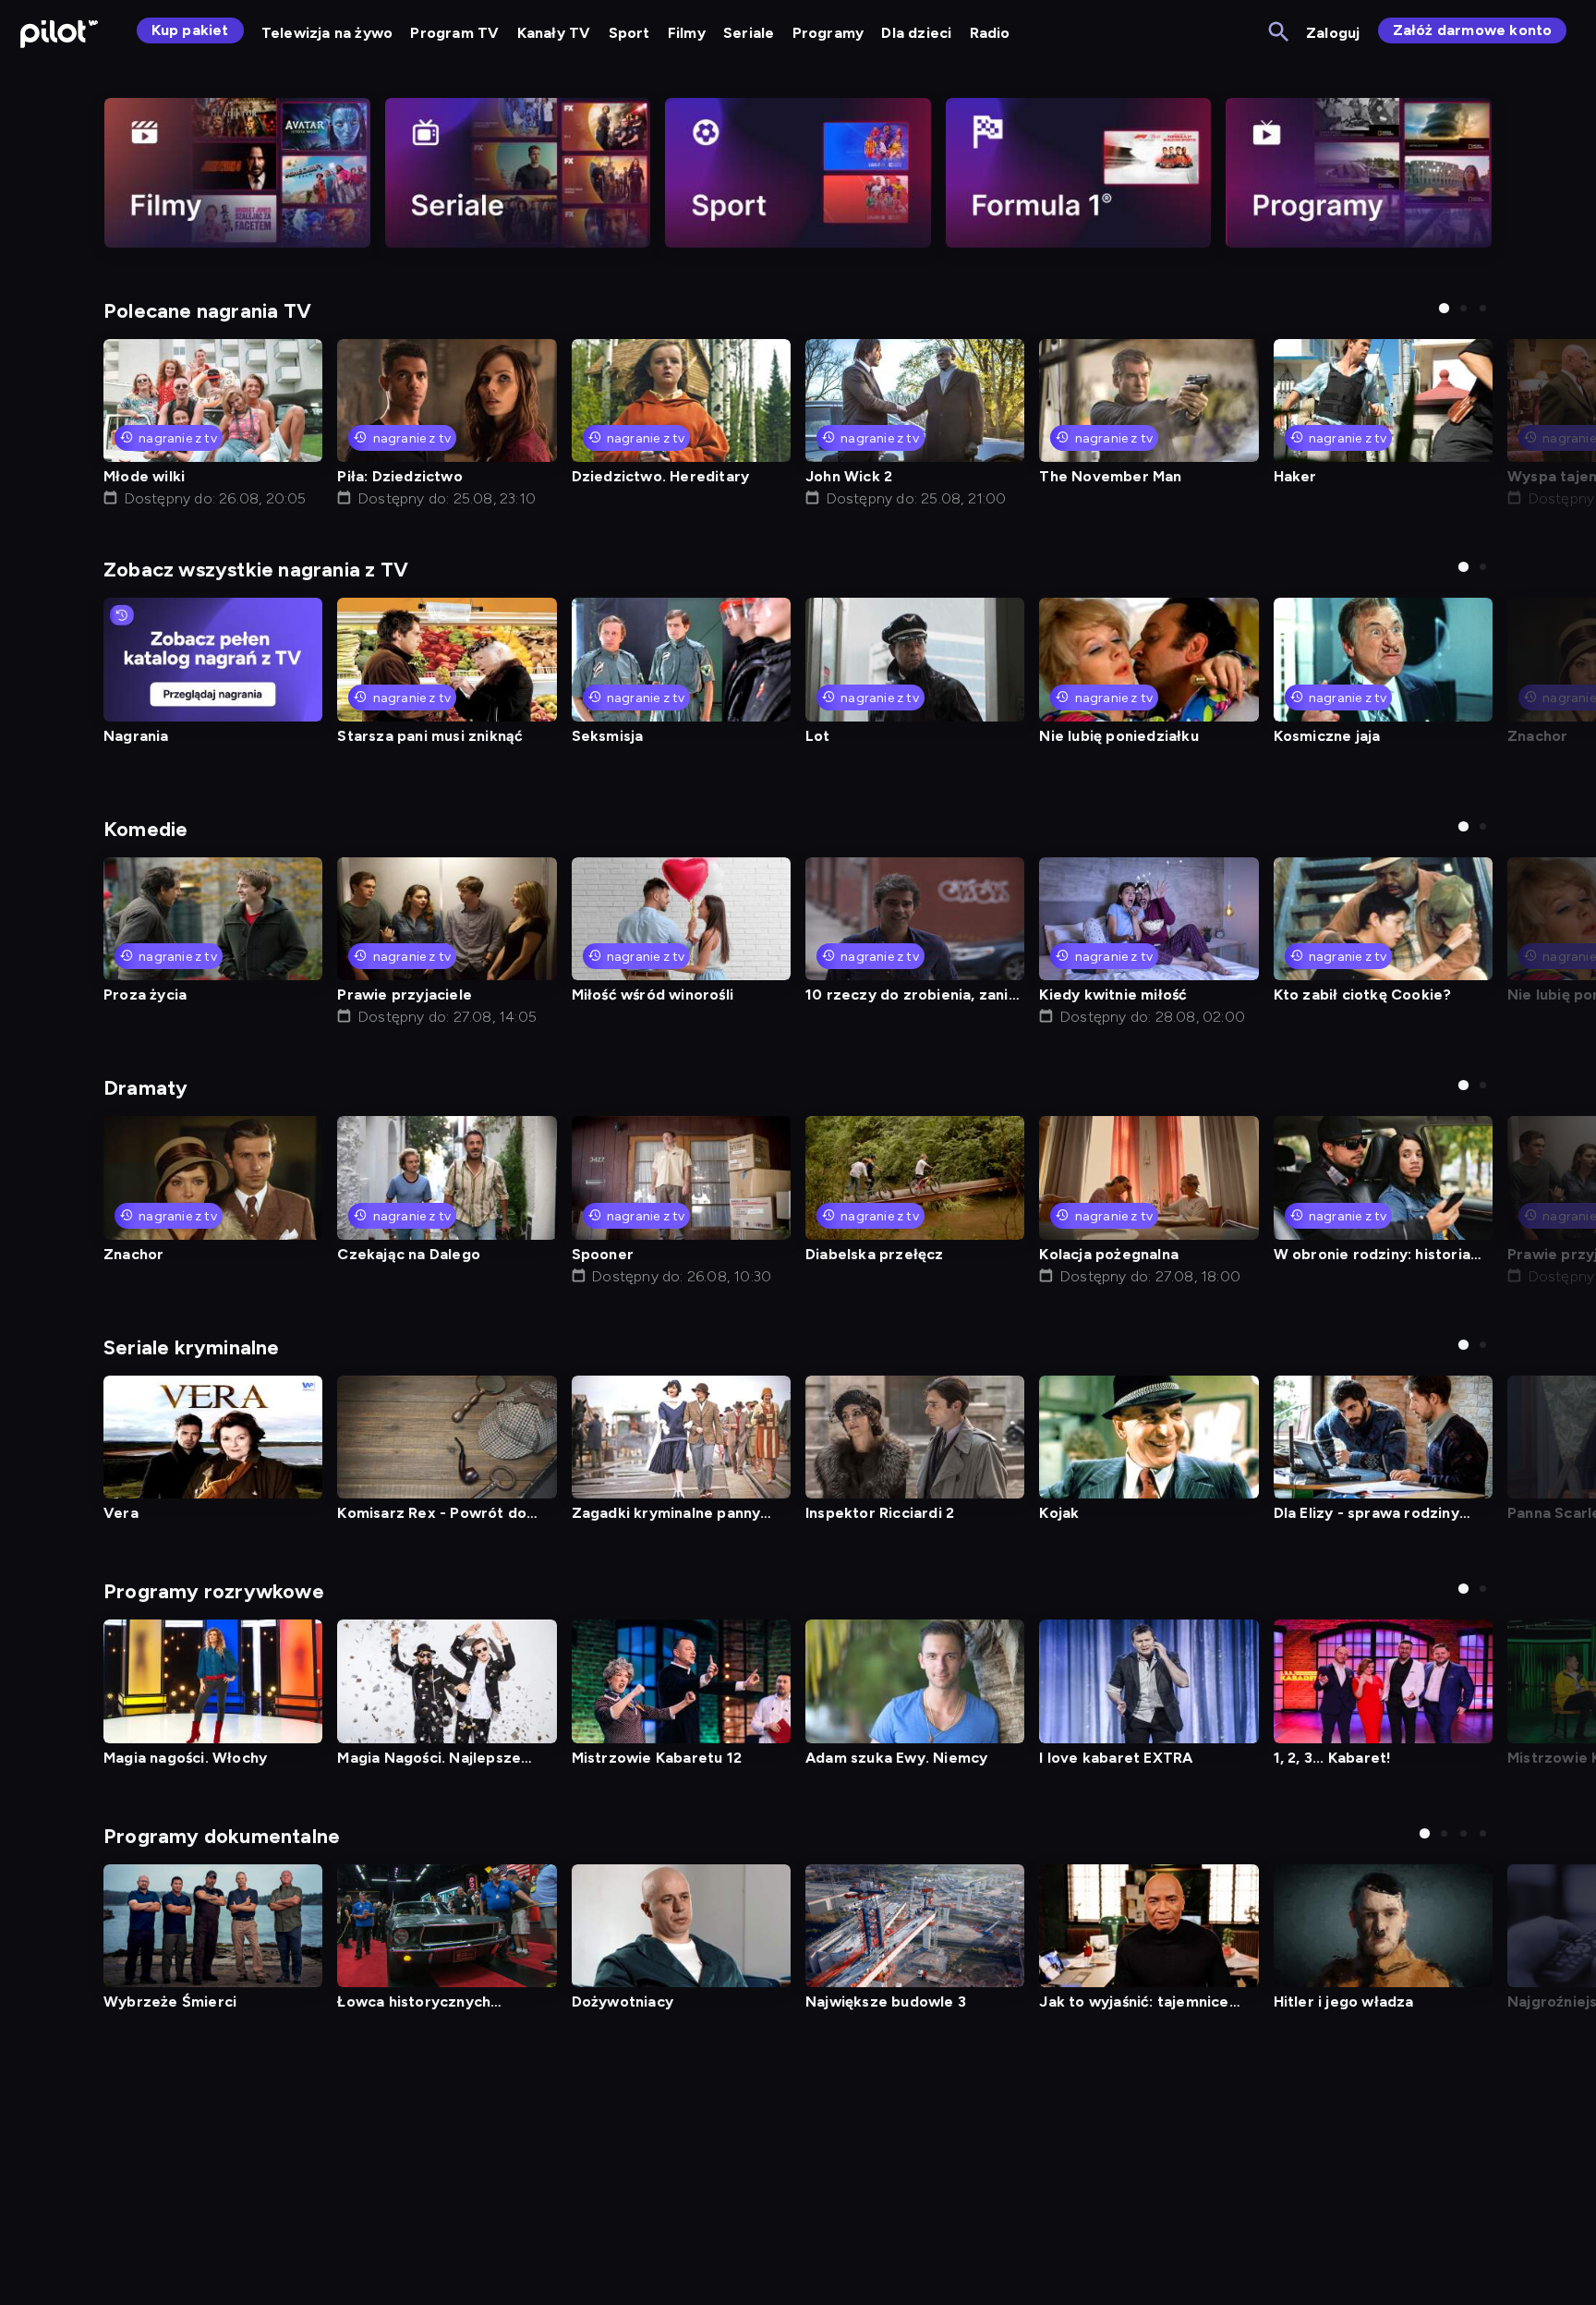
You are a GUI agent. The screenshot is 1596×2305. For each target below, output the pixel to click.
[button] (1444, 308)
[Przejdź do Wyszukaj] (1280, 33)
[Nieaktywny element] (237, 173)
